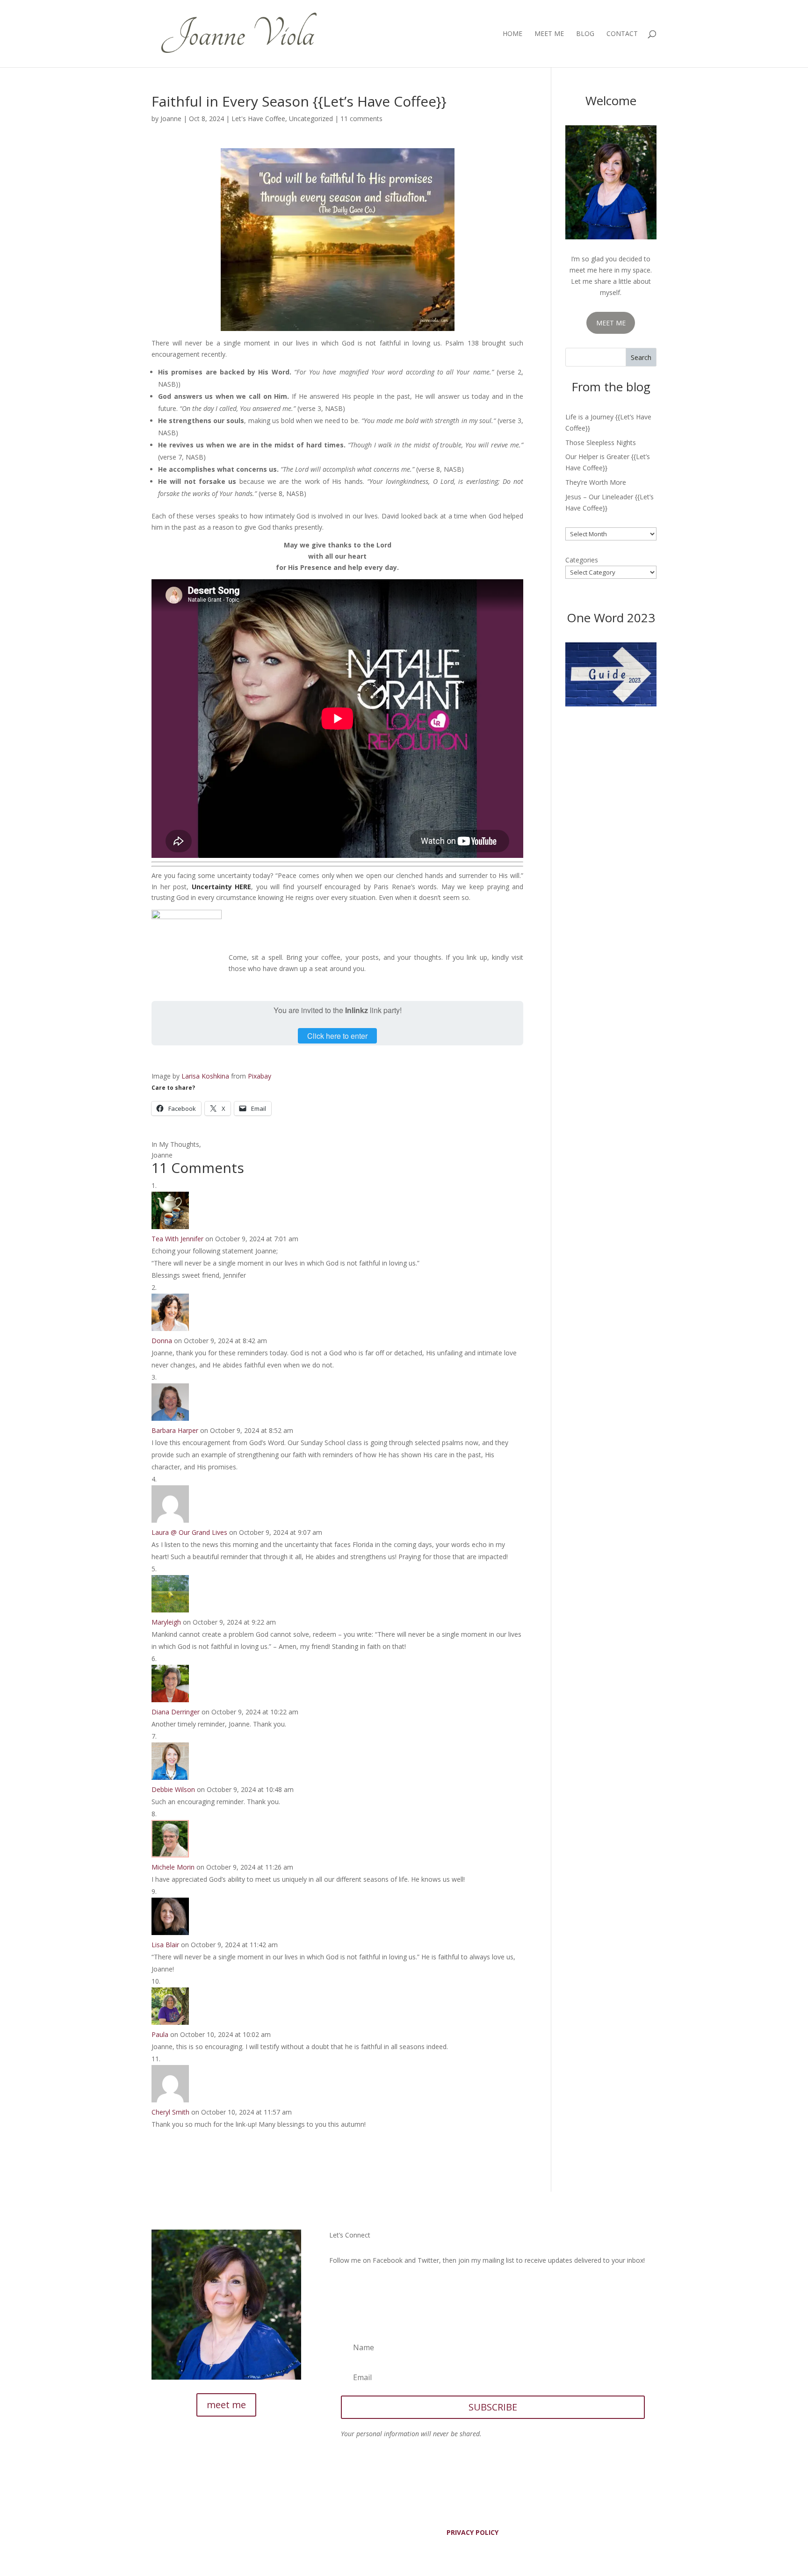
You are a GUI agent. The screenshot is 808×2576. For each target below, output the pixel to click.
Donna (162, 1341)
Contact (622, 34)
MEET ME (611, 323)
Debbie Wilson (173, 1789)
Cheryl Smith (170, 2112)
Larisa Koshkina (205, 1076)
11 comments (361, 119)
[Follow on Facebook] (337, 2287)
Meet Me (549, 34)
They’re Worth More (596, 482)
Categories (582, 560)
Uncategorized (311, 119)
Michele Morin (173, 1867)
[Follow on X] (355, 2287)
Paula (160, 2034)
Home (512, 34)
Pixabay (260, 1076)
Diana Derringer (176, 1712)
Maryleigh (166, 1622)
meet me (226, 2405)
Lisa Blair (165, 1945)
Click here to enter (337, 1036)
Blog (585, 34)
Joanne (171, 119)
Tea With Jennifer (177, 1239)
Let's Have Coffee (258, 119)
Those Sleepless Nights (601, 443)
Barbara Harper (175, 1430)
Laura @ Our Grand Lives (189, 1532)
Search (641, 357)
